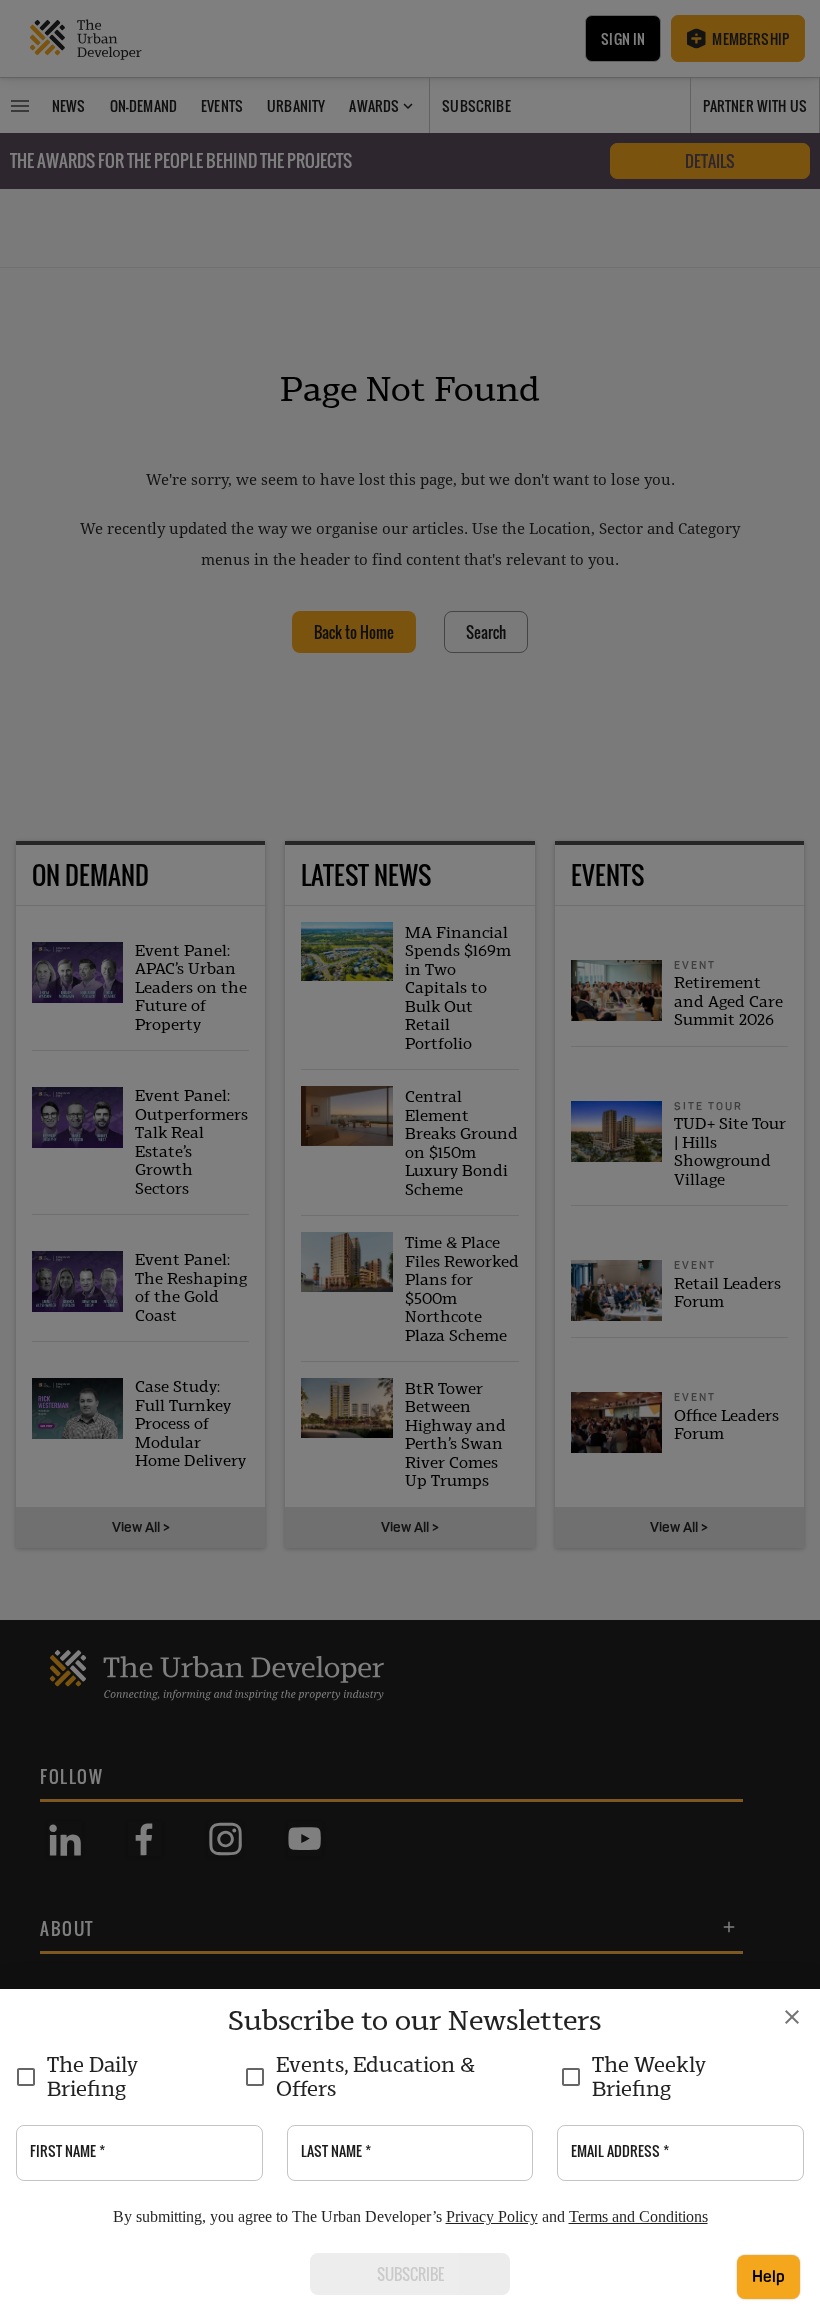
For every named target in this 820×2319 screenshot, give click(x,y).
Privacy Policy (492, 2216)
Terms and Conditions (638, 2216)
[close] (792, 2017)
